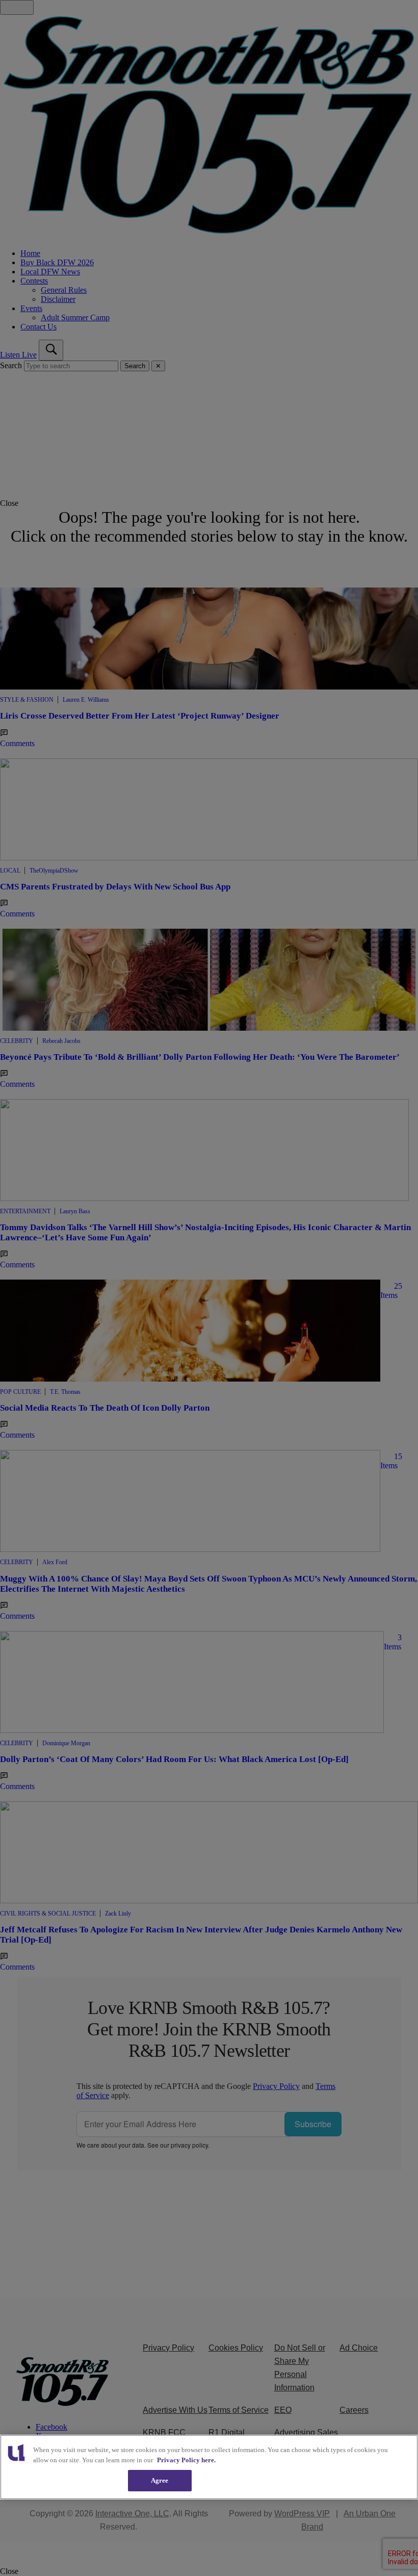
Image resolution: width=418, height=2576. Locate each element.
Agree (160, 2480)
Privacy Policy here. (186, 2460)
